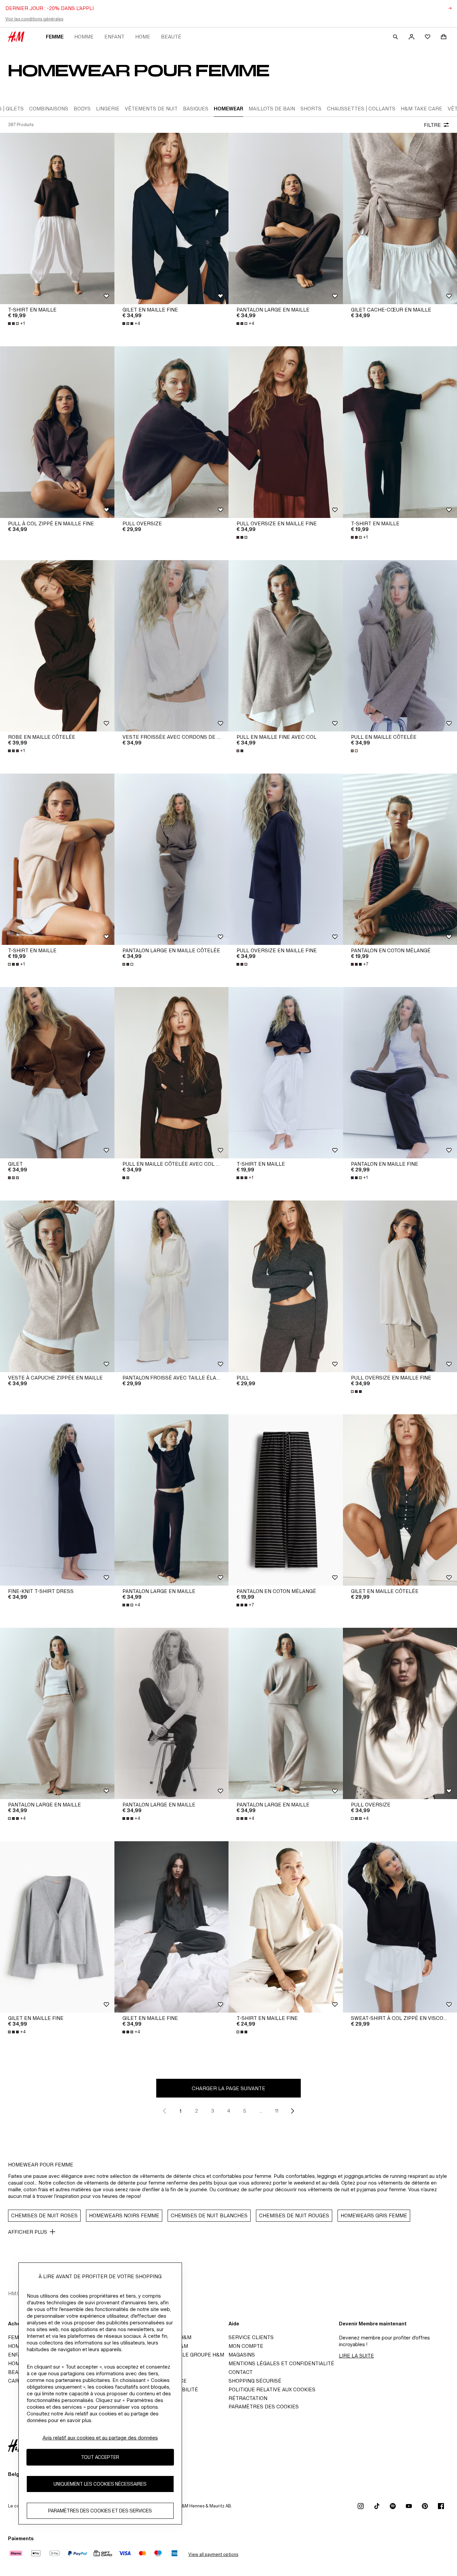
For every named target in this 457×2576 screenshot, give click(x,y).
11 (277, 2111)
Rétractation (248, 2398)
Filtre (432, 125)
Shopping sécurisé (255, 2381)
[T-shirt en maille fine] (286, 1927)
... (261, 2111)
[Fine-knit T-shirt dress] (57, 1500)
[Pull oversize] (172, 432)
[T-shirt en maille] (57, 218)
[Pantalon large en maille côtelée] (172, 859)
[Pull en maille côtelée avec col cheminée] (172, 1073)
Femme (55, 37)
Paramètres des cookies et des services (100, 2511)
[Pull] (286, 1286)
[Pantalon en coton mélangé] (286, 1500)
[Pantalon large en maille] (286, 218)
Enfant (114, 37)
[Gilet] (57, 1073)
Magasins (242, 2355)
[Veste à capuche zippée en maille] (57, 1286)
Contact (241, 2372)
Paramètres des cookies (264, 2407)
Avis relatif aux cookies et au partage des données (100, 2438)
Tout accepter (100, 2457)
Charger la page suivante (229, 2088)
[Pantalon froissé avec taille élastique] (172, 1286)
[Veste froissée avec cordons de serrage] (172, 646)
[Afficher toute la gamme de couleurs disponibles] (243, 537)
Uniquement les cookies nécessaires (100, 2484)
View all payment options (213, 2554)
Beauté (171, 37)
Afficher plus (28, 2232)
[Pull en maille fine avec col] (286, 646)
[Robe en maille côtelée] (57, 646)
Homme (84, 37)
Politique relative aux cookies (272, 2389)
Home (143, 37)
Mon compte (246, 2346)
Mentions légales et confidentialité (281, 2363)
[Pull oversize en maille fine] (286, 432)
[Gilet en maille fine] (172, 218)
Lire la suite (356, 2356)
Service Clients (251, 2337)
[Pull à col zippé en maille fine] (57, 432)
